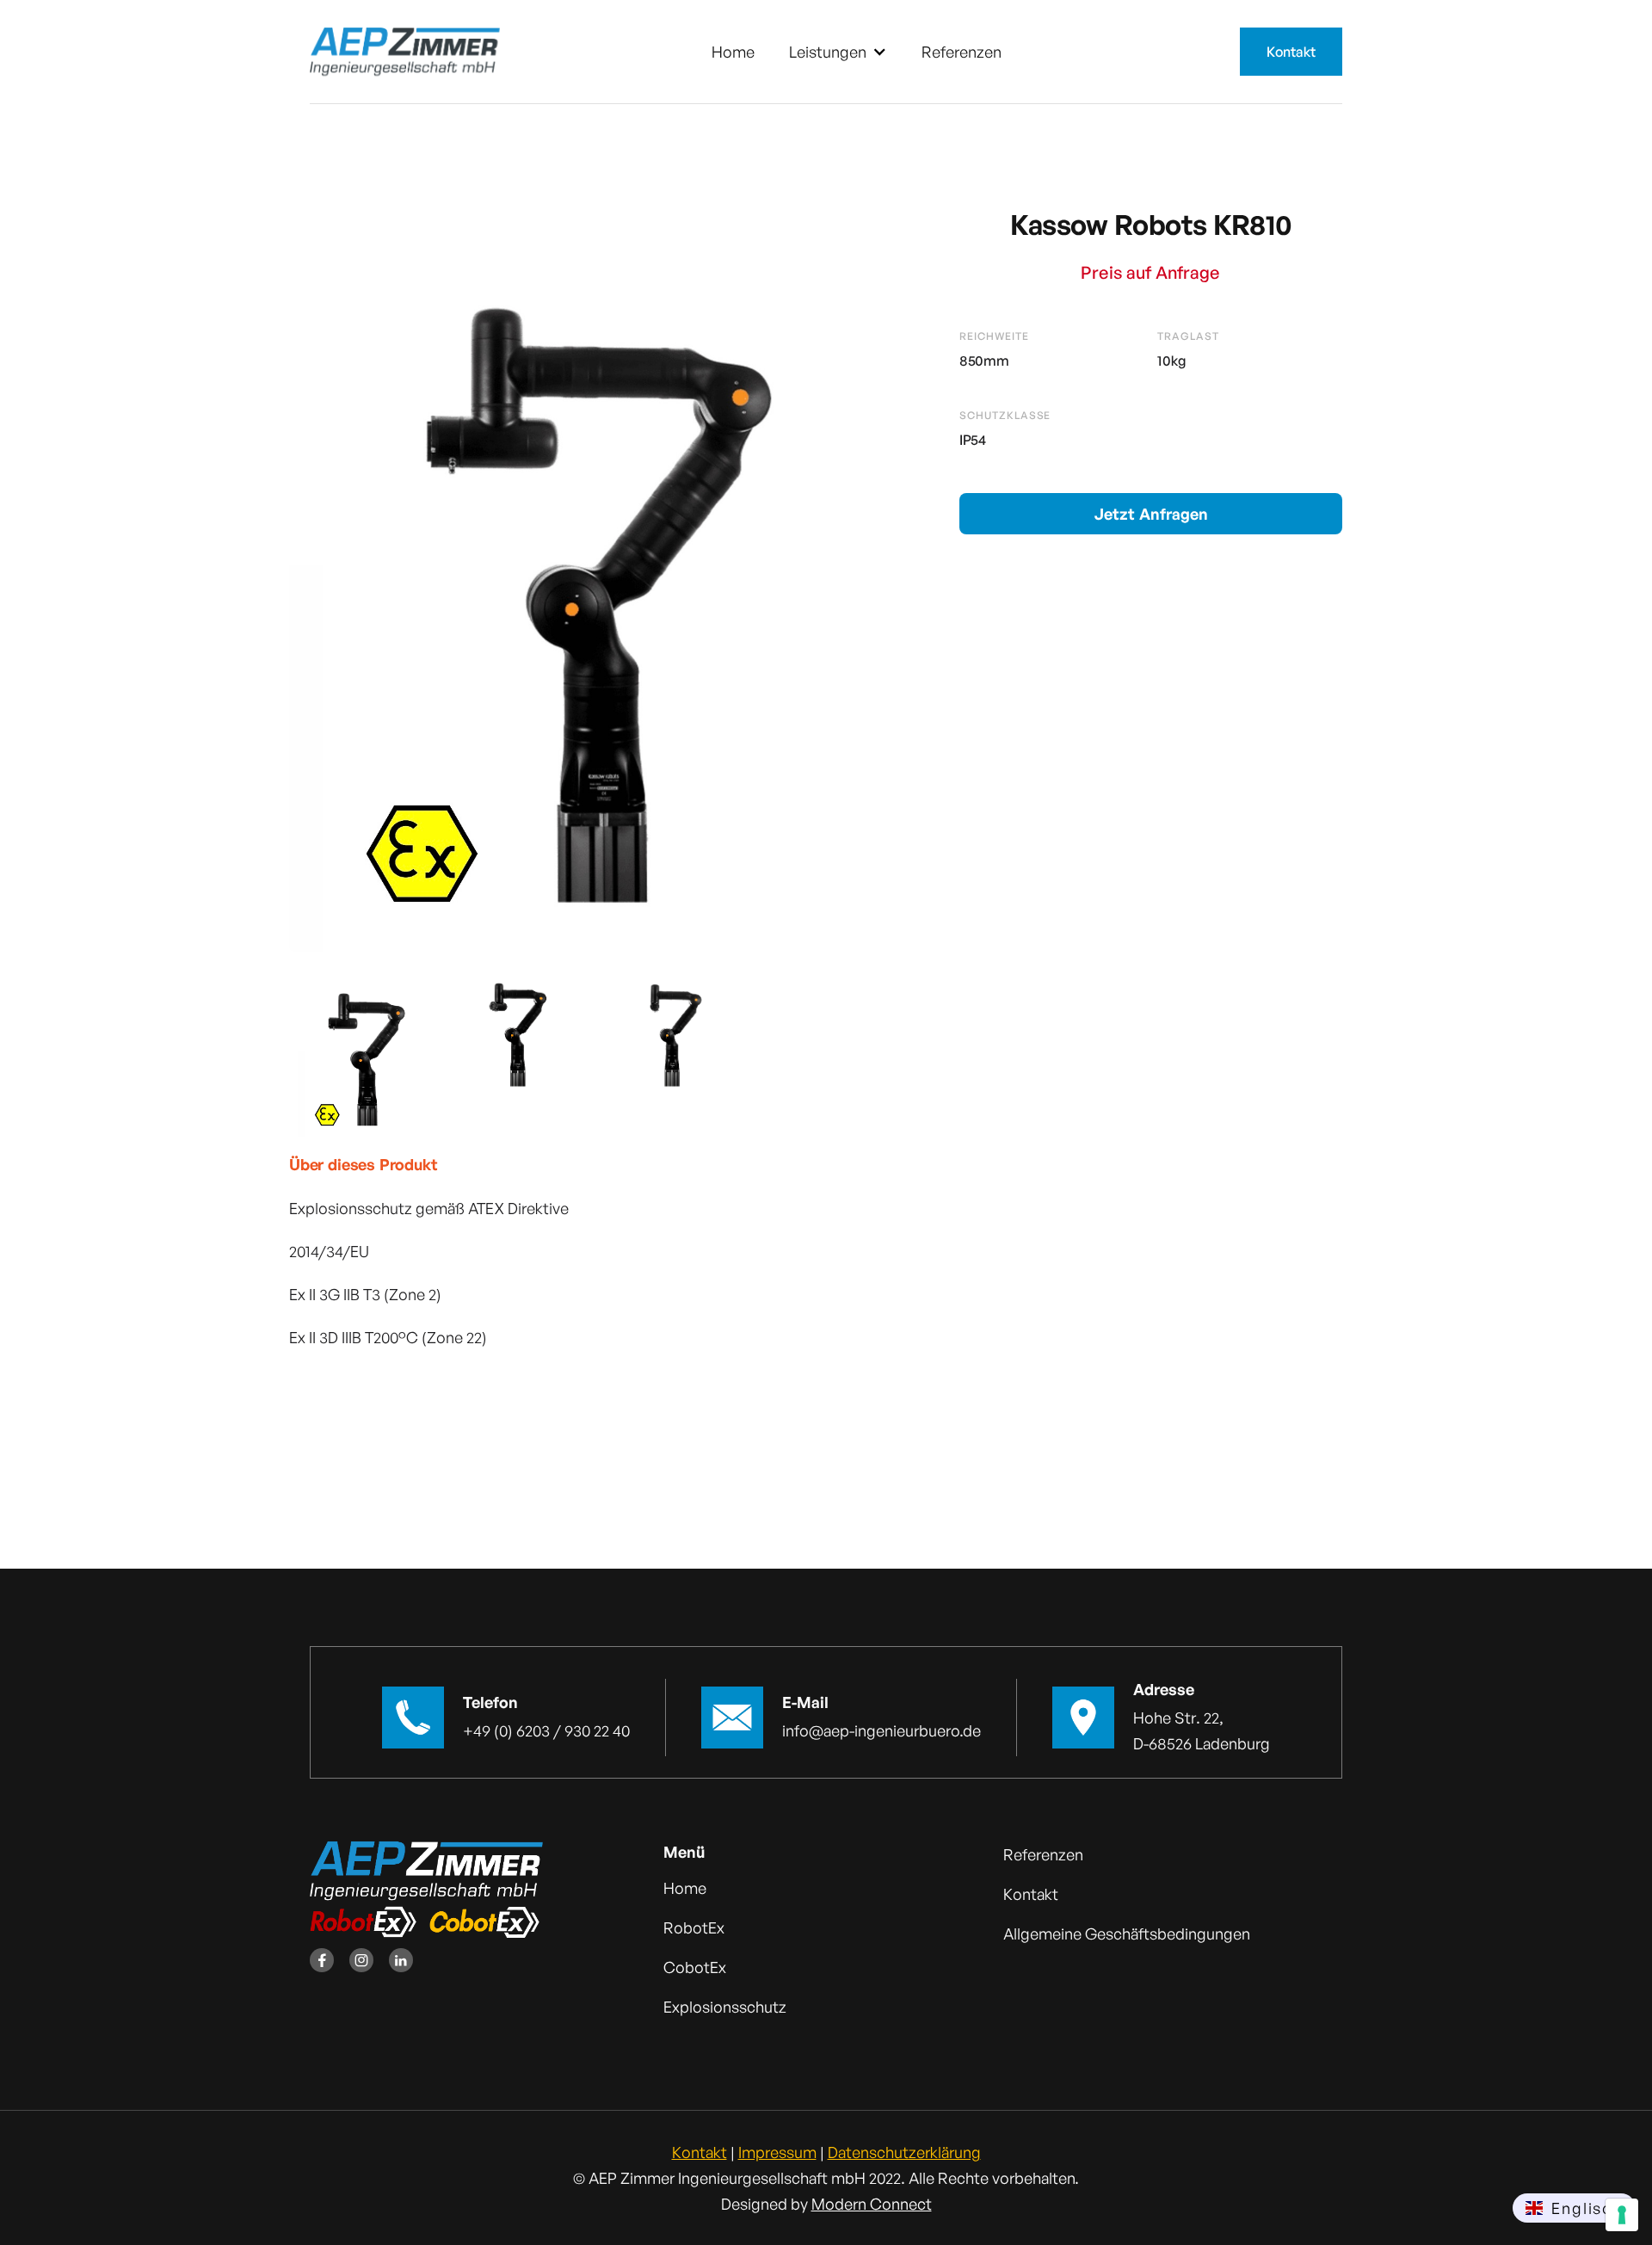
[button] (838, 52)
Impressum (777, 2152)
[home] (405, 52)
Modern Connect (872, 2204)
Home (733, 52)
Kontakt (1291, 52)
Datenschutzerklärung (904, 2152)
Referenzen (962, 52)
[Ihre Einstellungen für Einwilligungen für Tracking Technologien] (1622, 2215)
